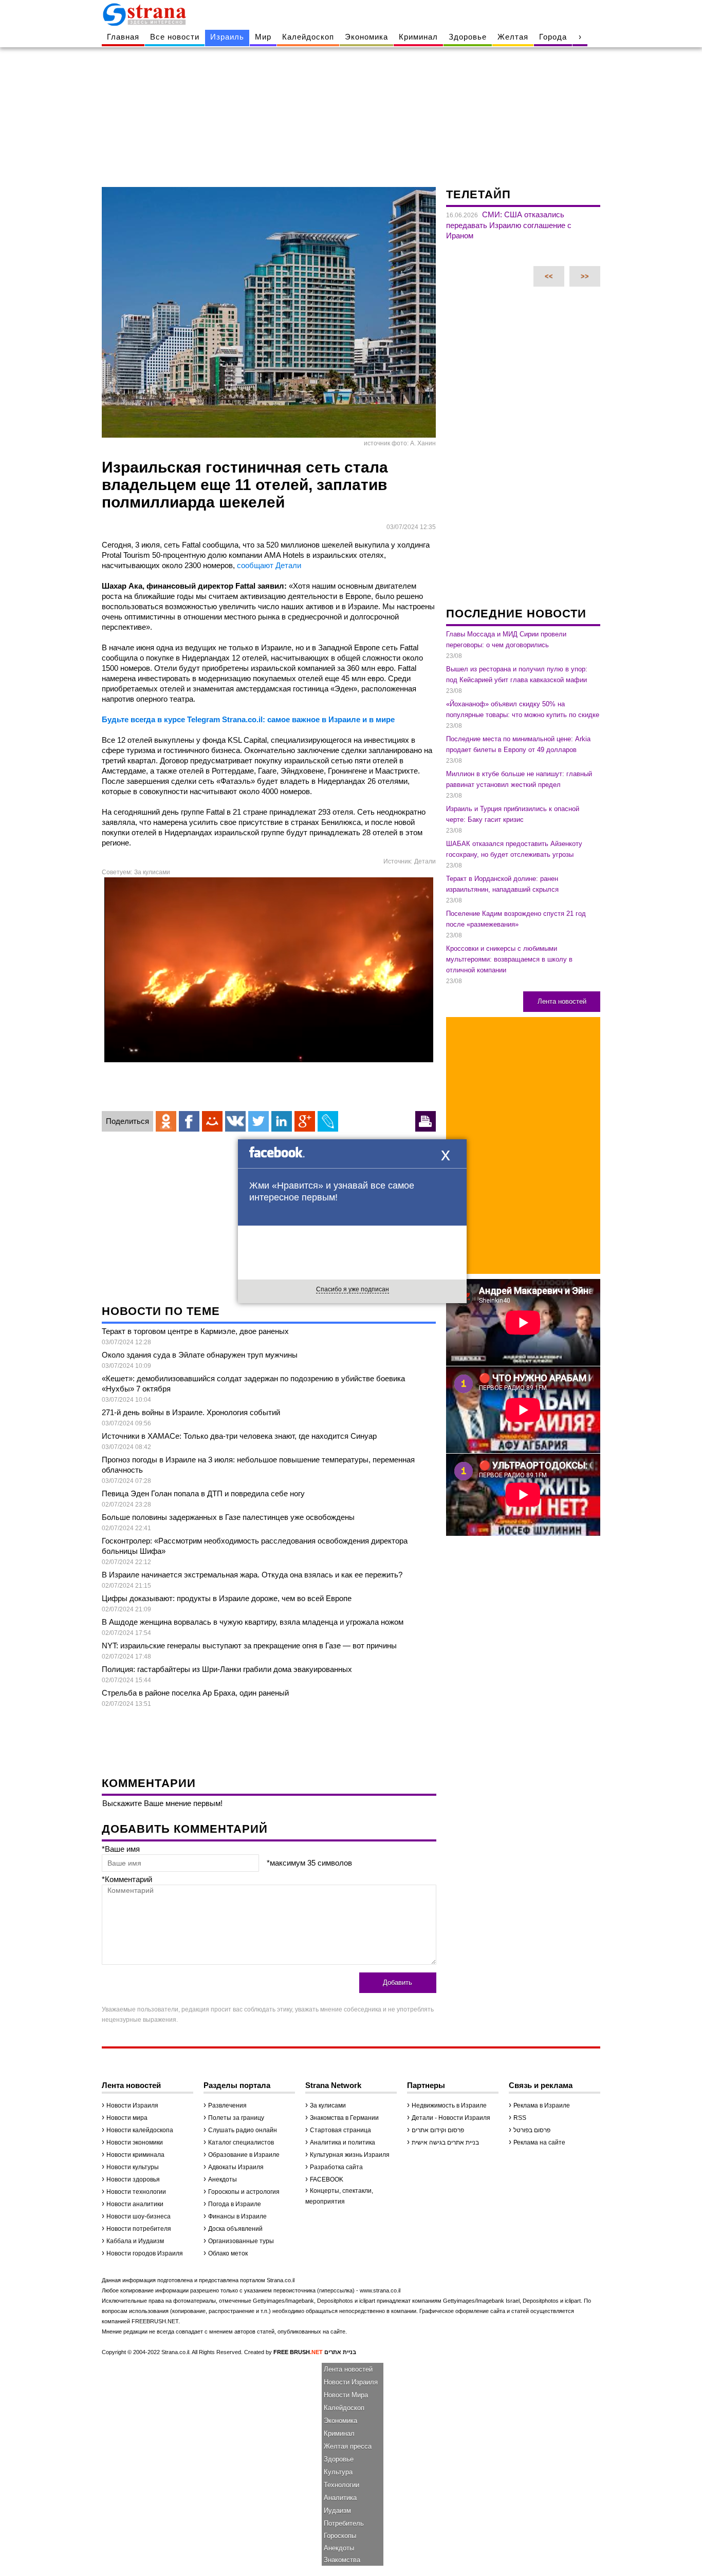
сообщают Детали (269, 565)
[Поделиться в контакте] (235, 1121)
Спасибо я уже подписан (353, 1289)
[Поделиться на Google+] (305, 1121)
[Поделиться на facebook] (189, 1121)
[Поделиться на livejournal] (328, 1121)
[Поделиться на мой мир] (212, 1121)
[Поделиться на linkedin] (282, 1121)
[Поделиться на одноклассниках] (166, 1121)
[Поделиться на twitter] (258, 1121)
